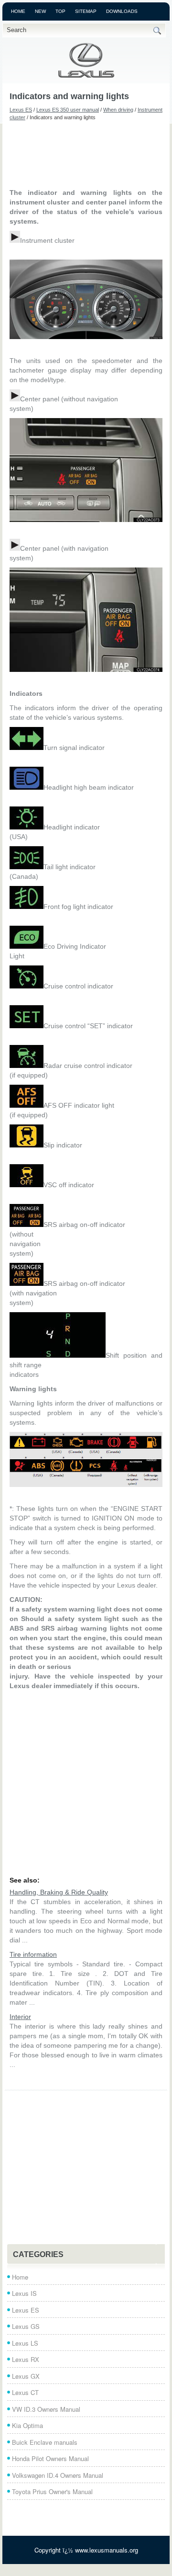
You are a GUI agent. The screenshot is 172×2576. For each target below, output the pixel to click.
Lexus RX (26, 2359)
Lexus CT (25, 2392)
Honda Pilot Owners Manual (50, 2458)
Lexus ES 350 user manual (68, 110)
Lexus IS (24, 2293)
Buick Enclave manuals (45, 2442)
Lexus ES (21, 110)
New (40, 11)
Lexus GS (26, 2326)
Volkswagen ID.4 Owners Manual (58, 2475)
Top (60, 11)
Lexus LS (25, 2343)
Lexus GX (26, 2376)
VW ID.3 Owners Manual (46, 2409)
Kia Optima (27, 2425)
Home (18, 11)
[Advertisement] (86, 154)
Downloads (122, 11)
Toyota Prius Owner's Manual (52, 2491)
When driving (118, 110)
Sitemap (86, 11)
